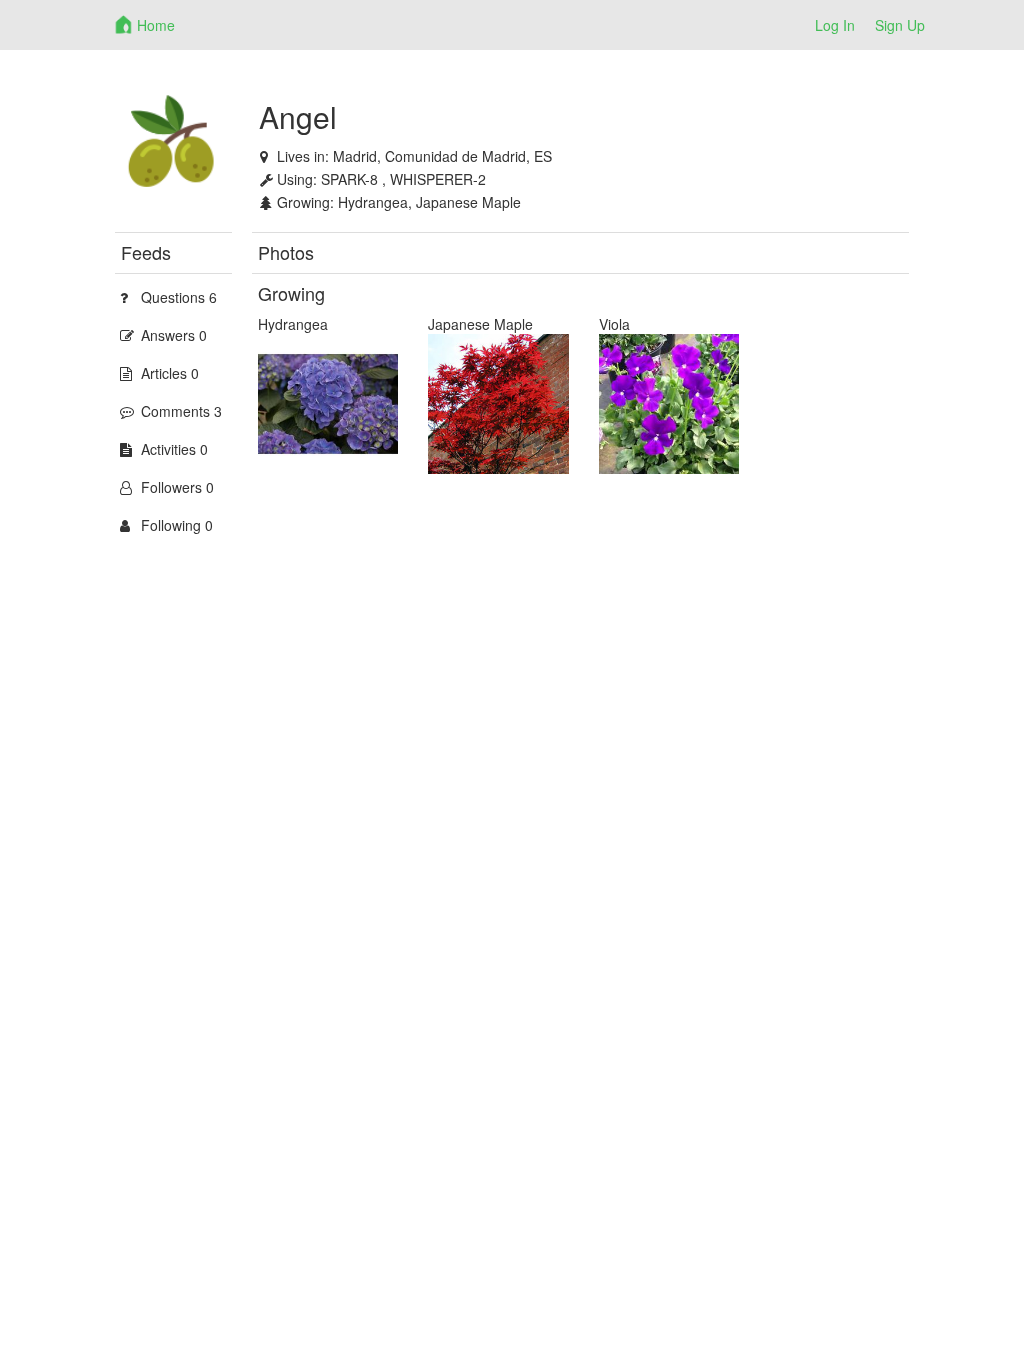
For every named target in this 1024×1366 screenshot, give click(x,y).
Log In (835, 25)
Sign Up (900, 25)
